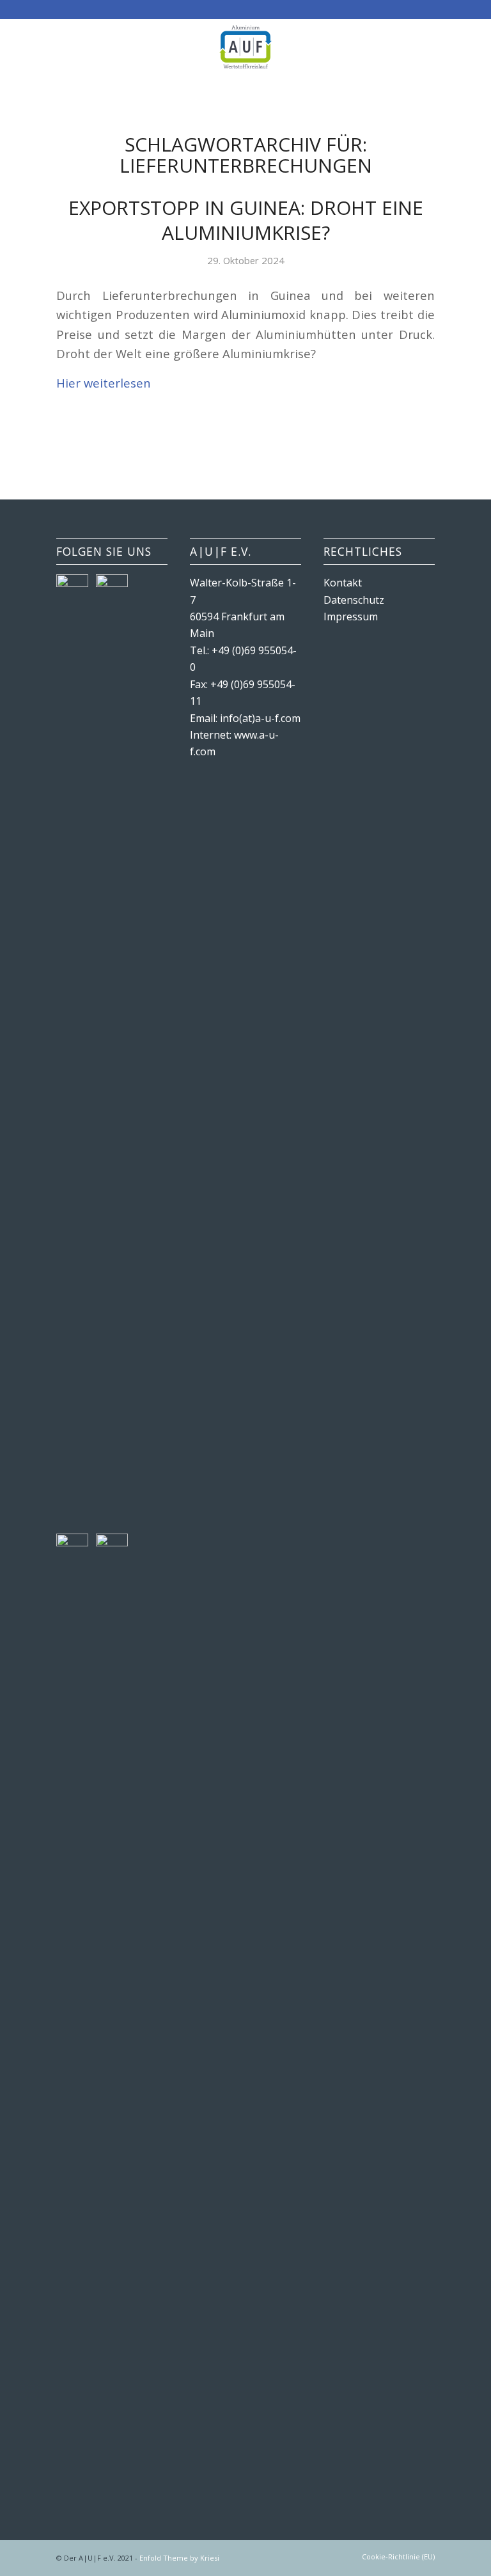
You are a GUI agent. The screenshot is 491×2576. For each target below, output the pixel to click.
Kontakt (343, 583)
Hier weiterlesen (104, 383)
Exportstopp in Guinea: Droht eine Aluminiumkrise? (246, 220)
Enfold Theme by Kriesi (179, 2558)
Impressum (351, 617)
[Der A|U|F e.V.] (245, 47)
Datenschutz (354, 600)
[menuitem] (395, 2557)
